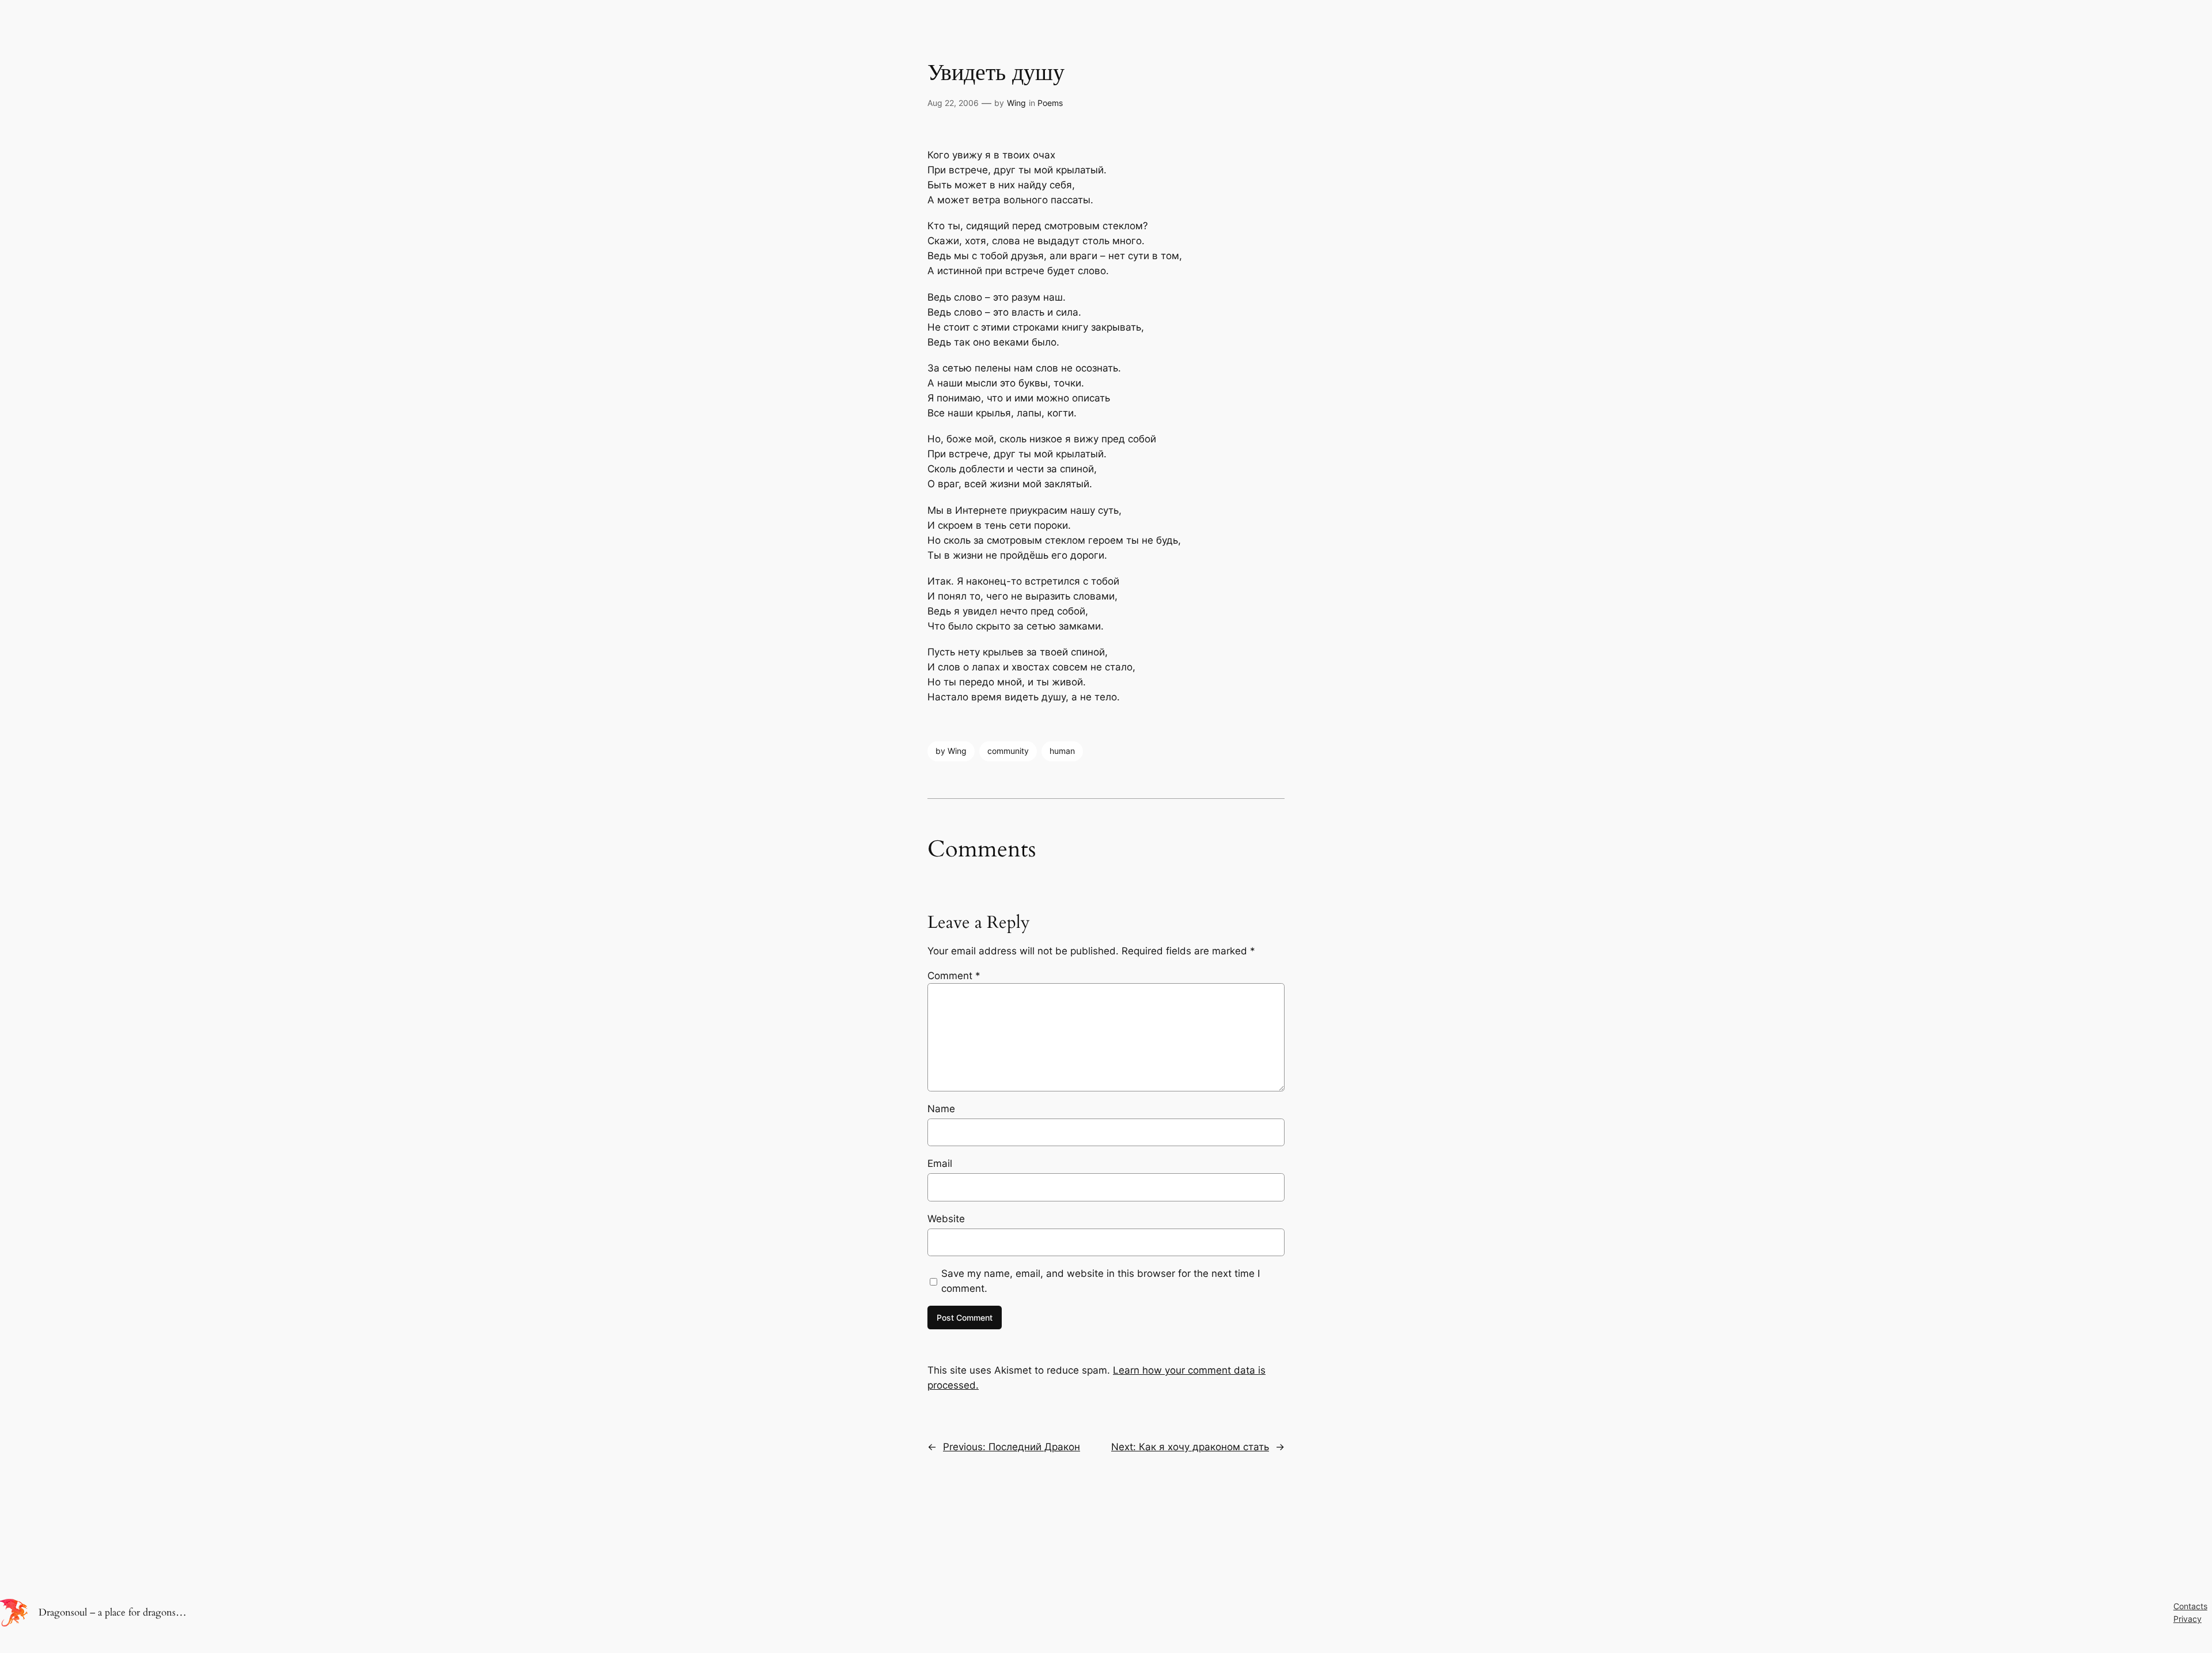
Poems (1050, 103)
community (1008, 751)
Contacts (2190, 1606)
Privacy (2188, 1619)
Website (946, 1219)
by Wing (951, 751)
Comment (954, 976)
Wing (1016, 103)
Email (940, 1163)
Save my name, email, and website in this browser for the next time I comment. (1101, 1281)
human (1062, 751)
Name (941, 1109)
